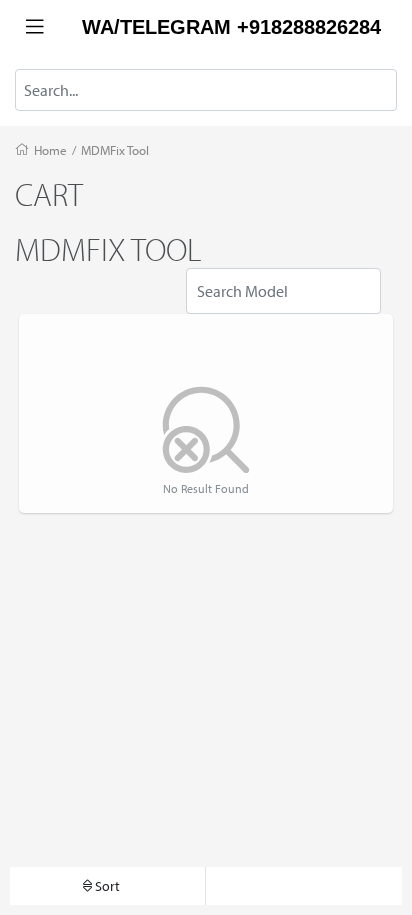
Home (50, 150)
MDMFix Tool (115, 150)
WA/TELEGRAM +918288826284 (231, 27)
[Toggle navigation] (35, 27)
